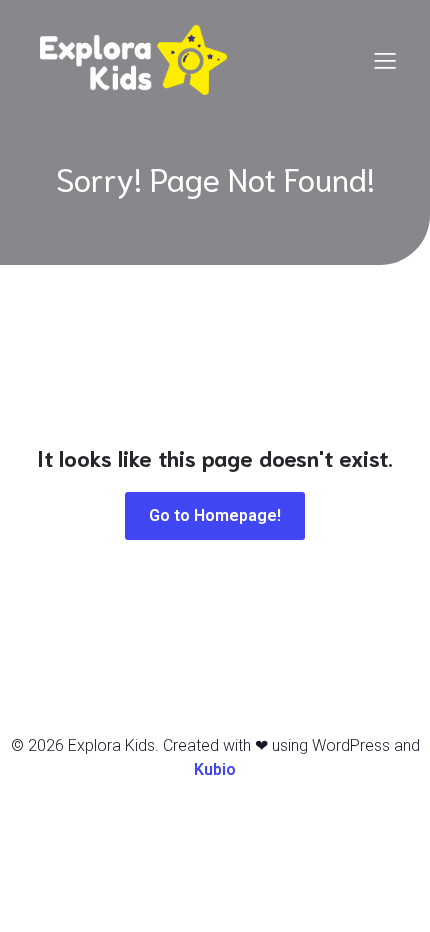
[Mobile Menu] (385, 60)
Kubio (215, 769)
